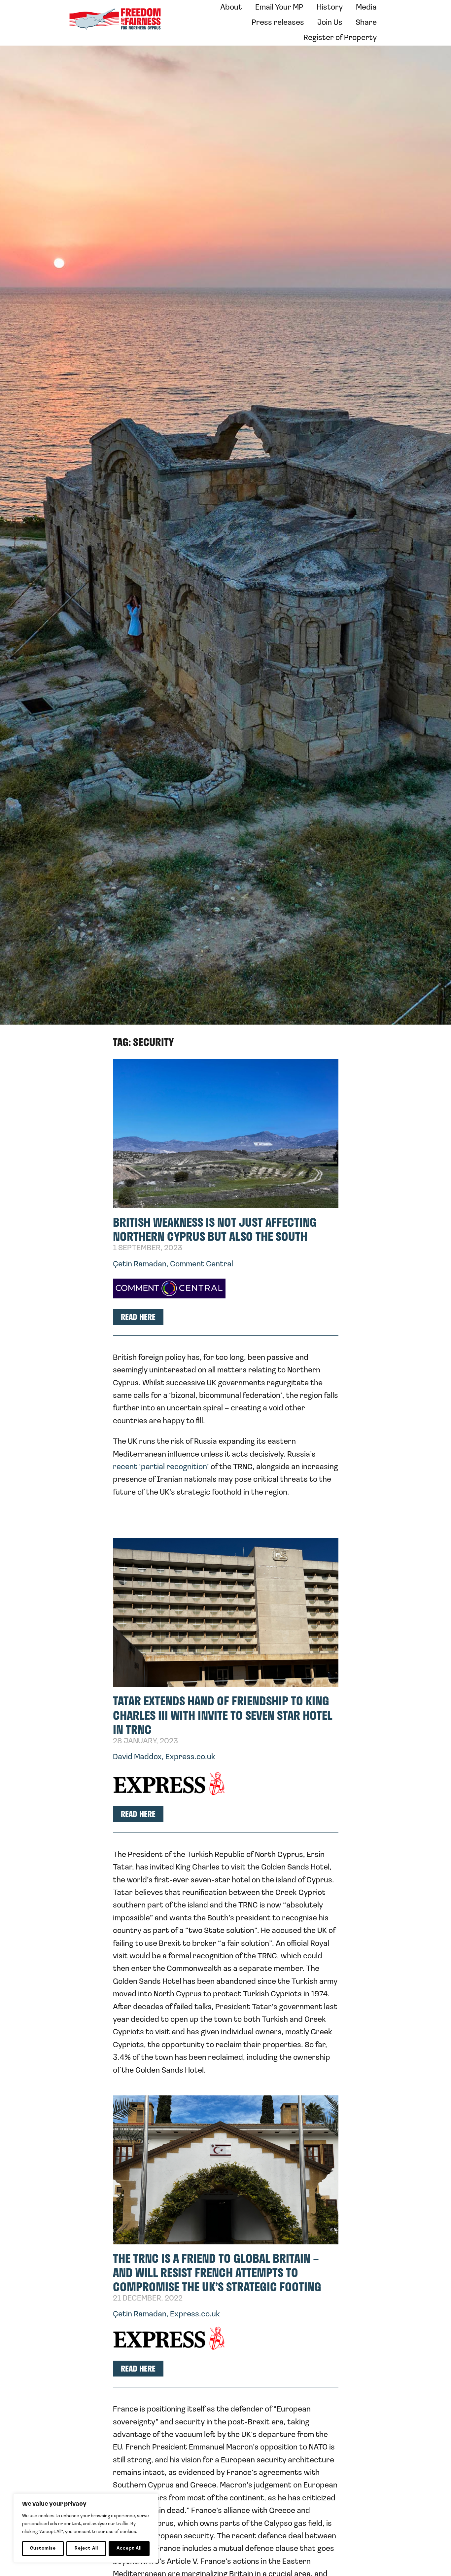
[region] (86, 2528)
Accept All (129, 2548)
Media (366, 8)
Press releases (278, 23)
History (330, 8)
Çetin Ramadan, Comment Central (173, 1264)
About (231, 8)
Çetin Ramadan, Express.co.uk (166, 2314)
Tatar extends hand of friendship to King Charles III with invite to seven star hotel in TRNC (223, 1715)
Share (366, 23)
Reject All (86, 2548)
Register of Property (340, 38)
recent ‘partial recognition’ (161, 1467)
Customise (43, 2548)
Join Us (330, 23)
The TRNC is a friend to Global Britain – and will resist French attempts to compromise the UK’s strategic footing (217, 2272)
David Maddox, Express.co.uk (164, 1757)
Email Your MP (279, 8)
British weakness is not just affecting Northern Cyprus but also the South (215, 1229)
